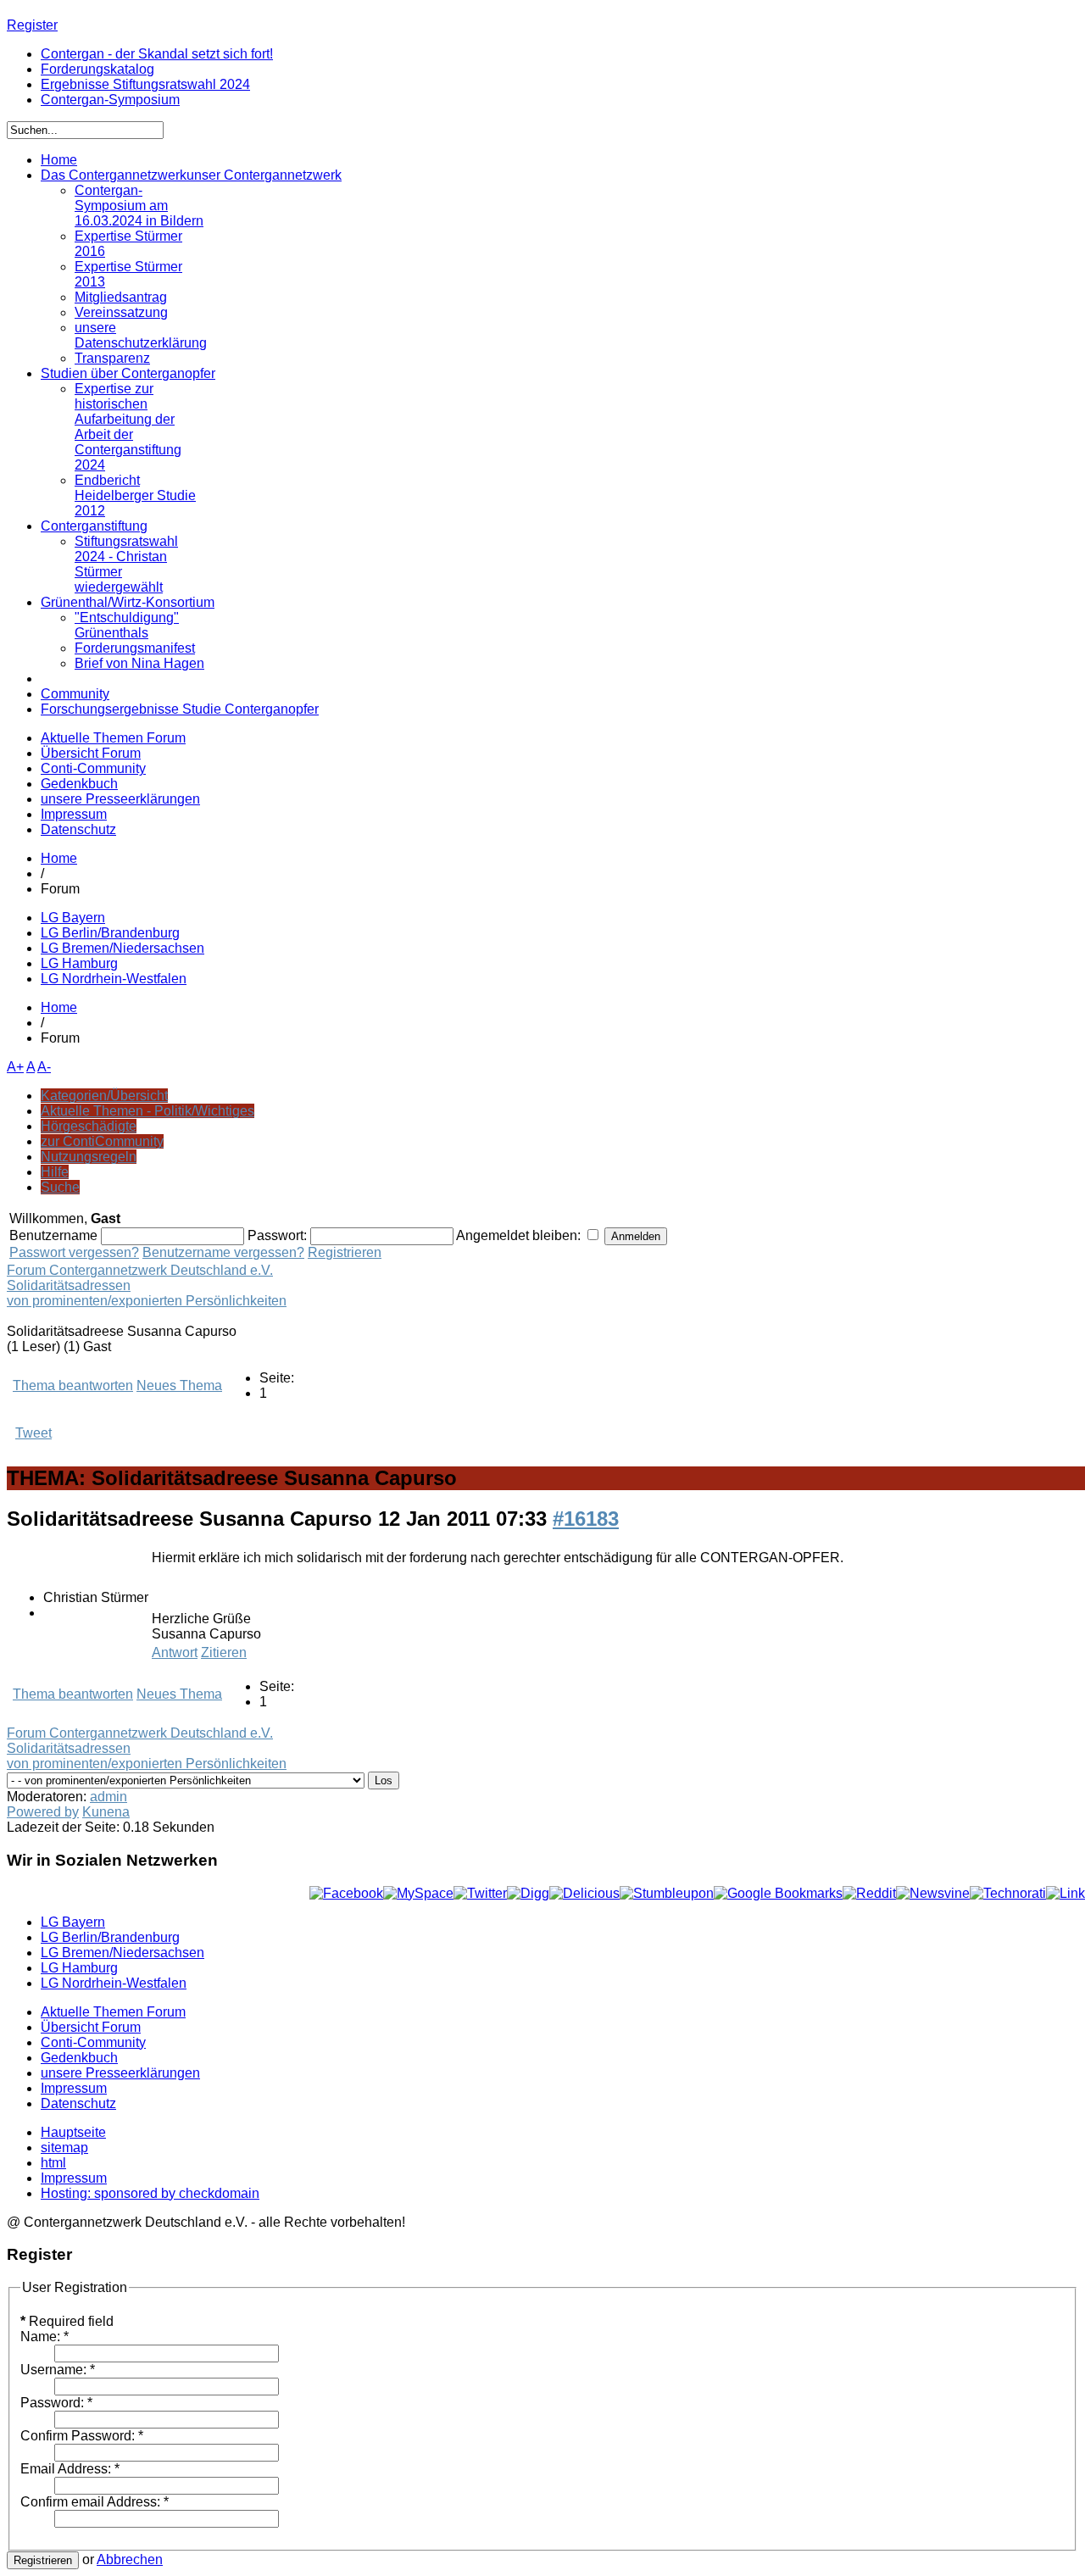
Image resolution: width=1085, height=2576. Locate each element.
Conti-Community (93, 768)
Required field (67, 2321)
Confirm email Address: (95, 2502)
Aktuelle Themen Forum (113, 738)
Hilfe (55, 1172)
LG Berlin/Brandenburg (110, 933)
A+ (15, 1067)
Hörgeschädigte (89, 1126)
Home (59, 858)
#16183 (586, 1519)
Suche (60, 1187)
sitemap (64, 2148)
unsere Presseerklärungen (120, 799)
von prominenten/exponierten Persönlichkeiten (147, 1301)
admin (108, 1797)
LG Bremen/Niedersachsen (122, 948)
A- (44, 1067)
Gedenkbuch (79, 784)
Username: (58, 2370)
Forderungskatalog (97, 69)
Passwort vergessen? (74, 1252)
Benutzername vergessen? (223, 1252)
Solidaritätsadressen (69, 1285)
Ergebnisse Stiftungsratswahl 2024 (145, 84)
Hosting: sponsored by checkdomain (150, 2193)
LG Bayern (73, 918)
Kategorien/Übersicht (104, 1096)
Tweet (33, 1433)
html (53, 2163)
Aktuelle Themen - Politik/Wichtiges (147, 1111)
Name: (45, 2337)
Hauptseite (73, 2132)
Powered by (43, 1812)
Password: (56, 2403)
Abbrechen (130, 2559)
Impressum (74, 814)
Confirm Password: (82, 2436)
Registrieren (345, 1252)
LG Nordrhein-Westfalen (114, 979)
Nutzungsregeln (89, 1157)
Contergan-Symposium (110, 100)
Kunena (106, 1812)
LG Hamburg (79, 963)
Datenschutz (78, 829)
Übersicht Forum (91, 753)
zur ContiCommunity (102, 1141)
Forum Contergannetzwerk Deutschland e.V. (140, 1270)
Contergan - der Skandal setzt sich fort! (157, 54)
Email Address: (70, 2469)
